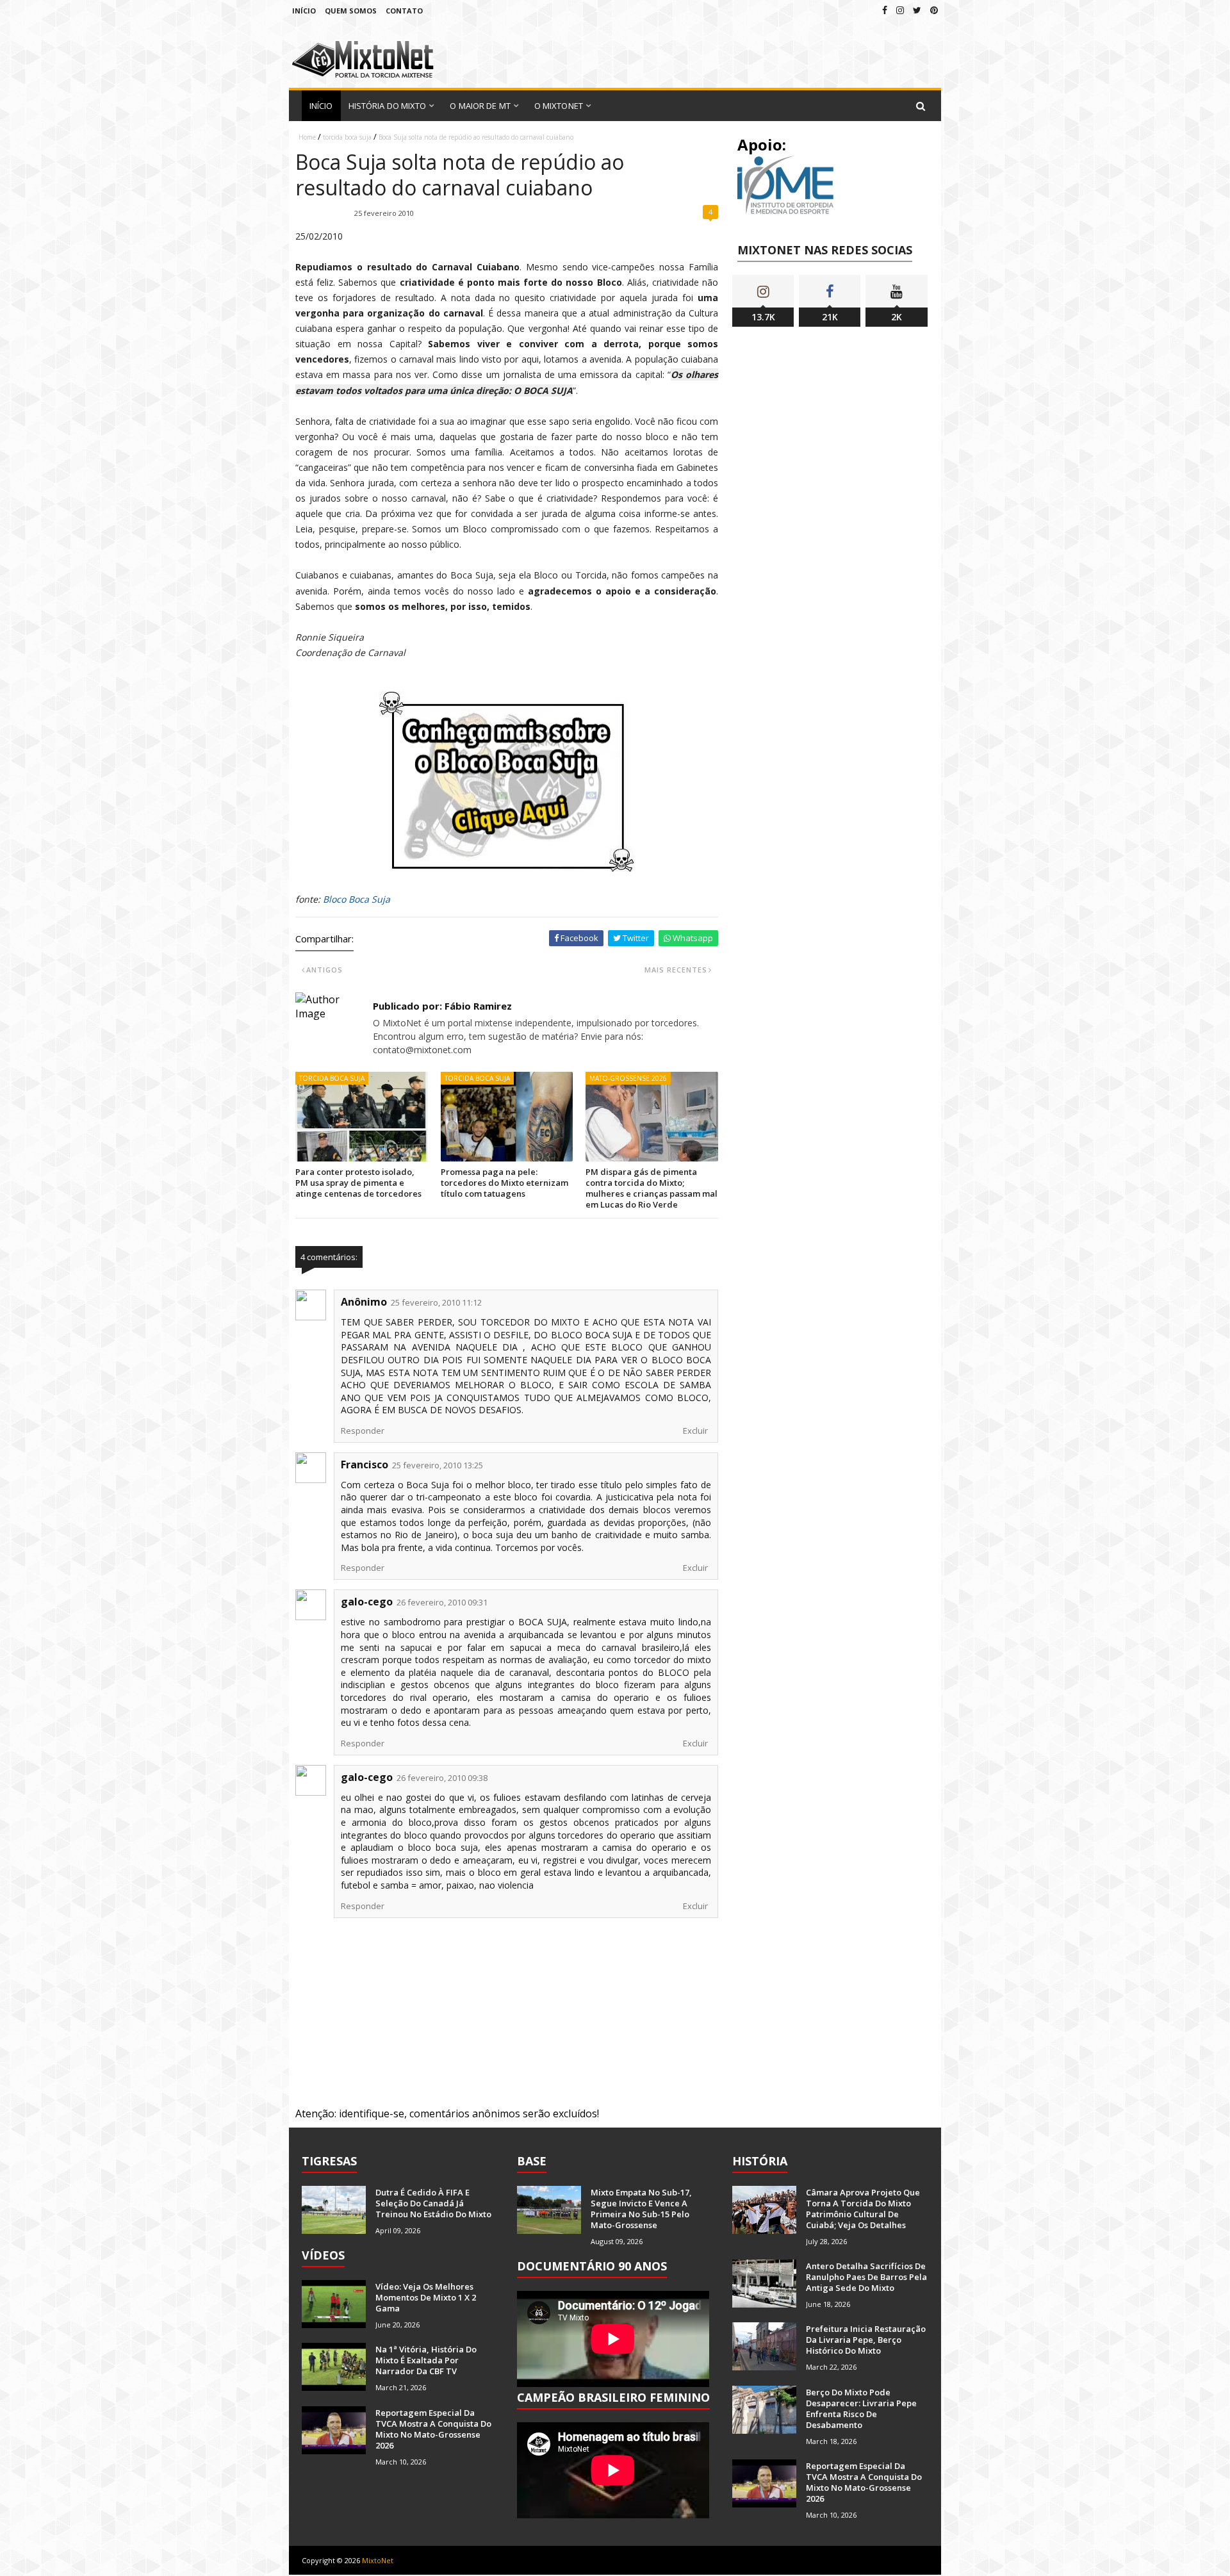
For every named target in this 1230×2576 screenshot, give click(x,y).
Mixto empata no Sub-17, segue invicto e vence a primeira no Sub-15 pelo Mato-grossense (641, 2209)
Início (304, 11)
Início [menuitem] (321, 106)
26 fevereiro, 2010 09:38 (442, 1778)
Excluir (695, 1431)
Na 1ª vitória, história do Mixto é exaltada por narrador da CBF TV (426, 2360)
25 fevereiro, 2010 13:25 (438, 1465)
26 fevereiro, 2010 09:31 (442, 1602)
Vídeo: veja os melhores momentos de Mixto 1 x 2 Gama (426, 2297)
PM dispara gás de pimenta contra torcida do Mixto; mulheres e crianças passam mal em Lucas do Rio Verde (652, 1188)
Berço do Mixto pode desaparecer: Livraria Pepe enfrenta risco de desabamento (861, 2408)
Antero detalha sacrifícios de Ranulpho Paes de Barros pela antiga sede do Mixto (866, 2277)
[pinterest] (934, 10)
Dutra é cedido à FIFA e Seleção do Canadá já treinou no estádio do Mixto (433, 2203)
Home (307, 137)
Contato (404, 11)
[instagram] (900, 10)
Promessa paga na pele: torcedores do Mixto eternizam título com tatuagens (504, 1183)
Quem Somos (351, 11)
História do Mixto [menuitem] (388, 106)
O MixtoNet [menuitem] (559, 106)
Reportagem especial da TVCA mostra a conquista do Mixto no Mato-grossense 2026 (433, 2429)
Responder (363, 1431)
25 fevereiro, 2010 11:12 (436, 1302)
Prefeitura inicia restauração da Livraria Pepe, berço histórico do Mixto (866, 2340)
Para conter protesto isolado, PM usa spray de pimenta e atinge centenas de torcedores (358, 1183)
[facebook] (885, 10)
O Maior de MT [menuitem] (480, 106)
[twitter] (917, 10)
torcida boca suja (347, 137)
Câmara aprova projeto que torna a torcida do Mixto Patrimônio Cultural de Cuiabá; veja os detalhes (863, 2209)
